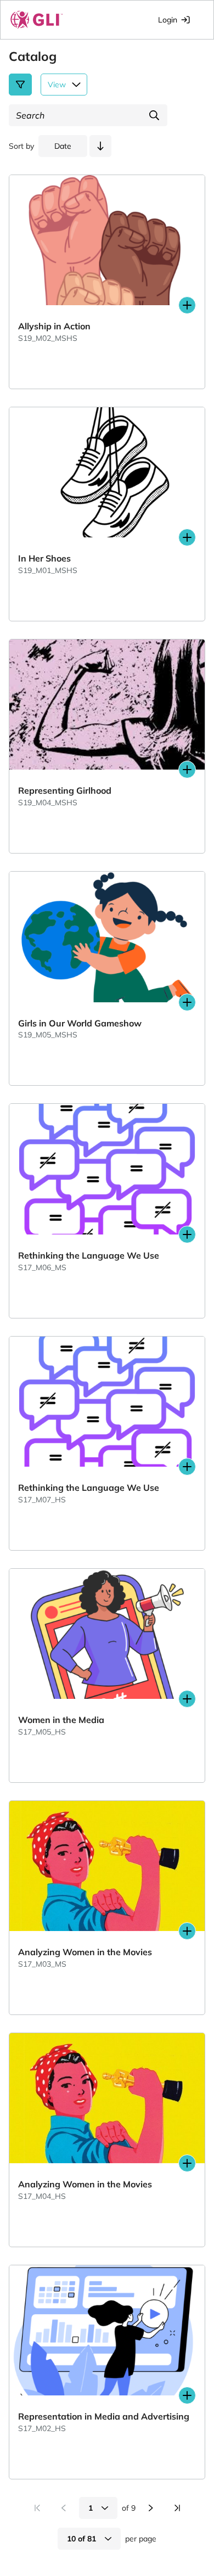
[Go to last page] (177, 2508)
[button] (100, 146)
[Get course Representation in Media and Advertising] (187, 2395)
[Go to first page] (37, 2508)
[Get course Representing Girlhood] (187, 770)
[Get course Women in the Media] (187, 1699)
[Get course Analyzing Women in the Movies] (187, 1931)
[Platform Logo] (37, 20)
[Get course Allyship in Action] (187, 305)
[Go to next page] (151, 2508)
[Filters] (20, 85)
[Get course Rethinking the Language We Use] (187, 1234)
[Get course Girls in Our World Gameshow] (187, 1002)
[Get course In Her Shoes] (187, 537)
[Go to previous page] (64, 2508)
